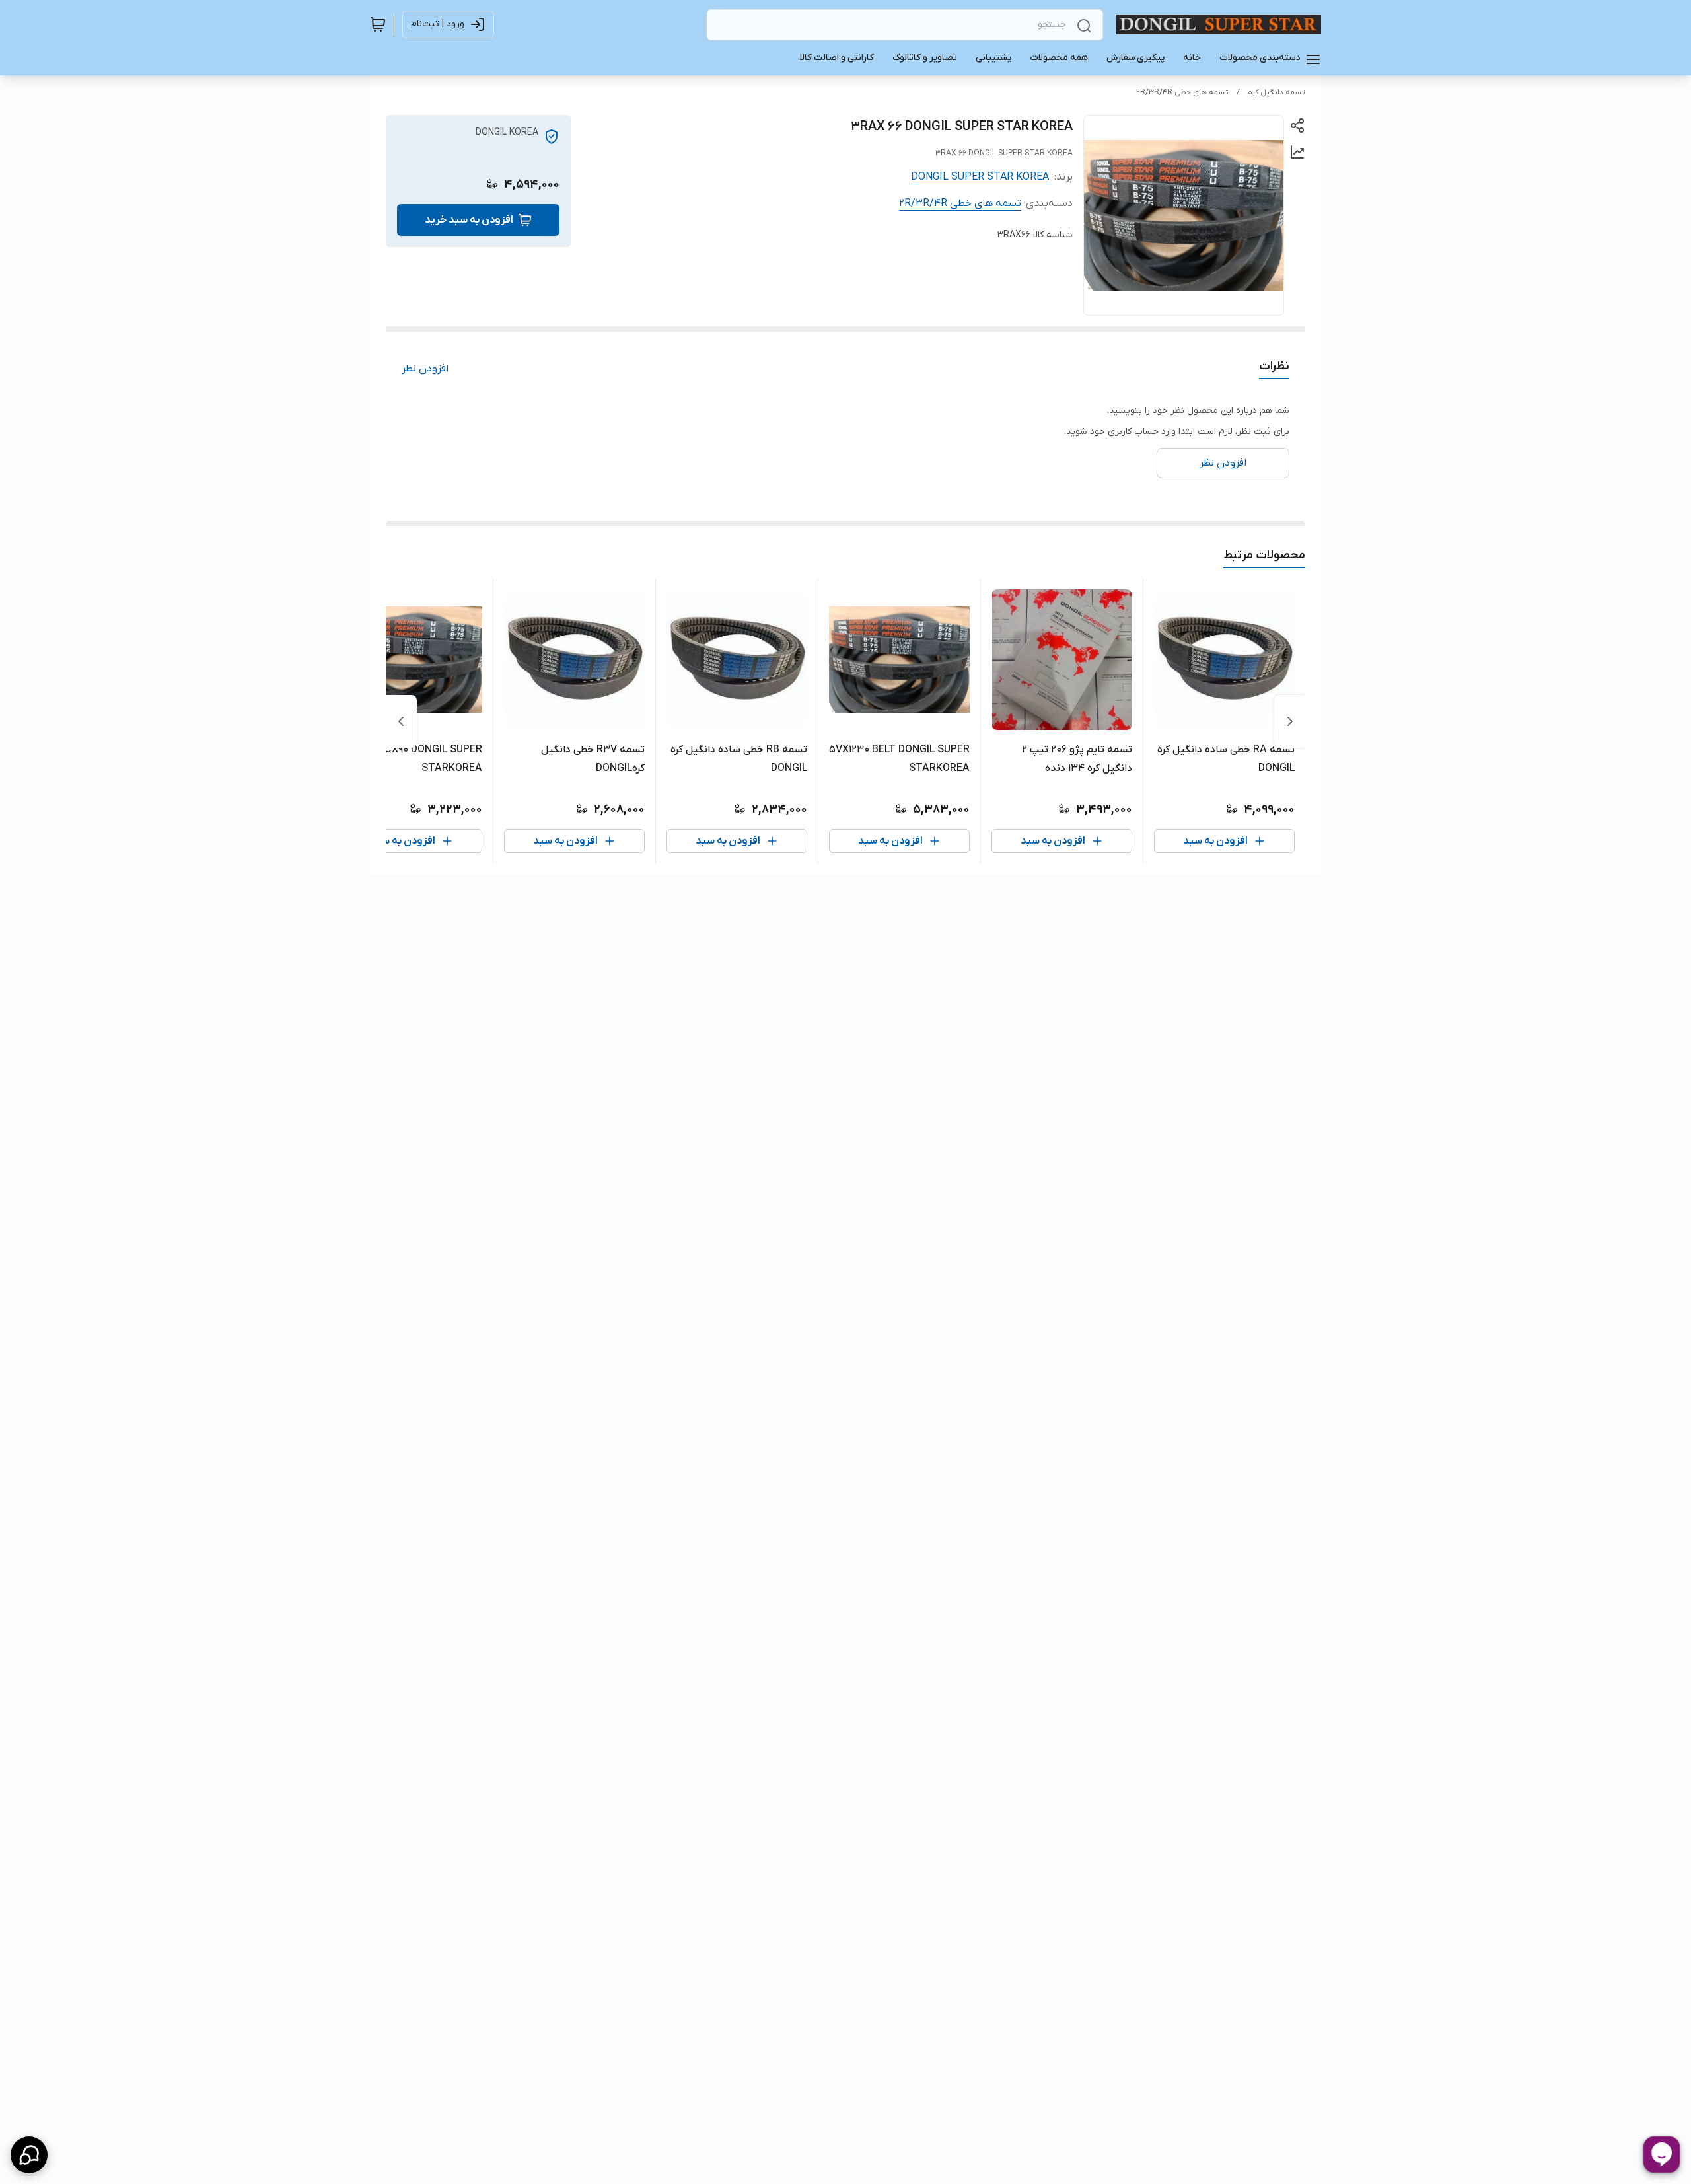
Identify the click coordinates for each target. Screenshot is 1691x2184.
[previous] (1290, 721)
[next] (401, 721)
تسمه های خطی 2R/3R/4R (1182, 92)
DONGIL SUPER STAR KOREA (980, 177)
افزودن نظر (425, 369)
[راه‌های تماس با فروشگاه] (29, 2155)
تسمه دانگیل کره (1277, 92)
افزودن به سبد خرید (469, 220)
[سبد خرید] (378, 24)
